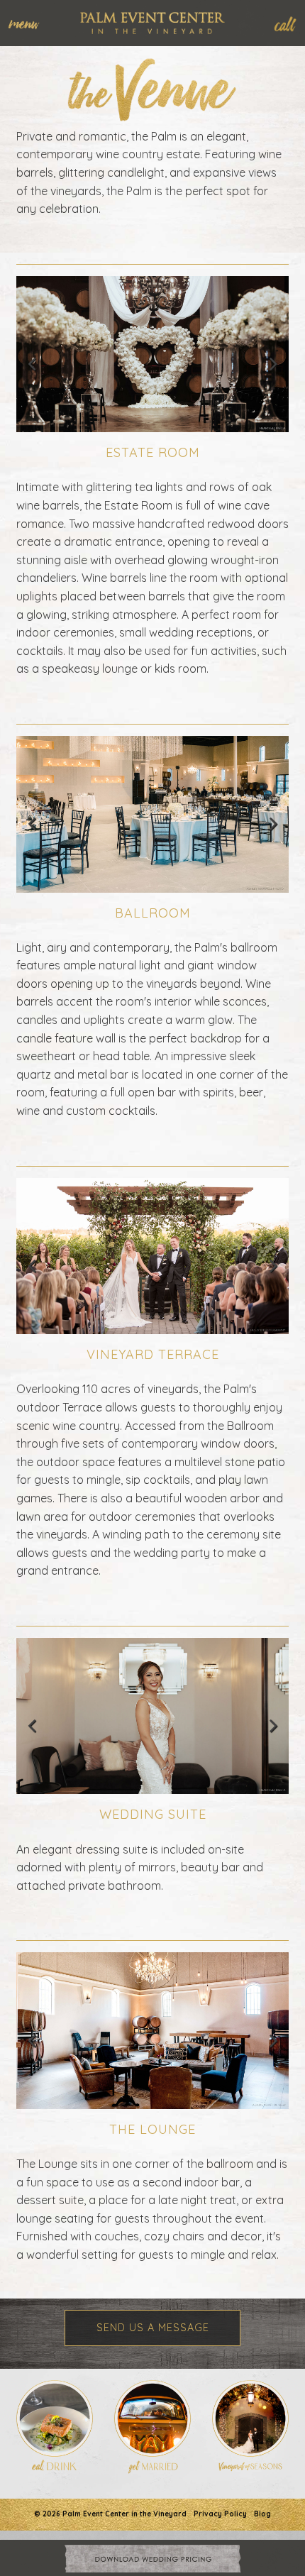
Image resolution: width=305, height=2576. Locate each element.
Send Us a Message (153, 2328)
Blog (262, 2514)
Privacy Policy (220, 2514)
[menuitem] (31, 23)
